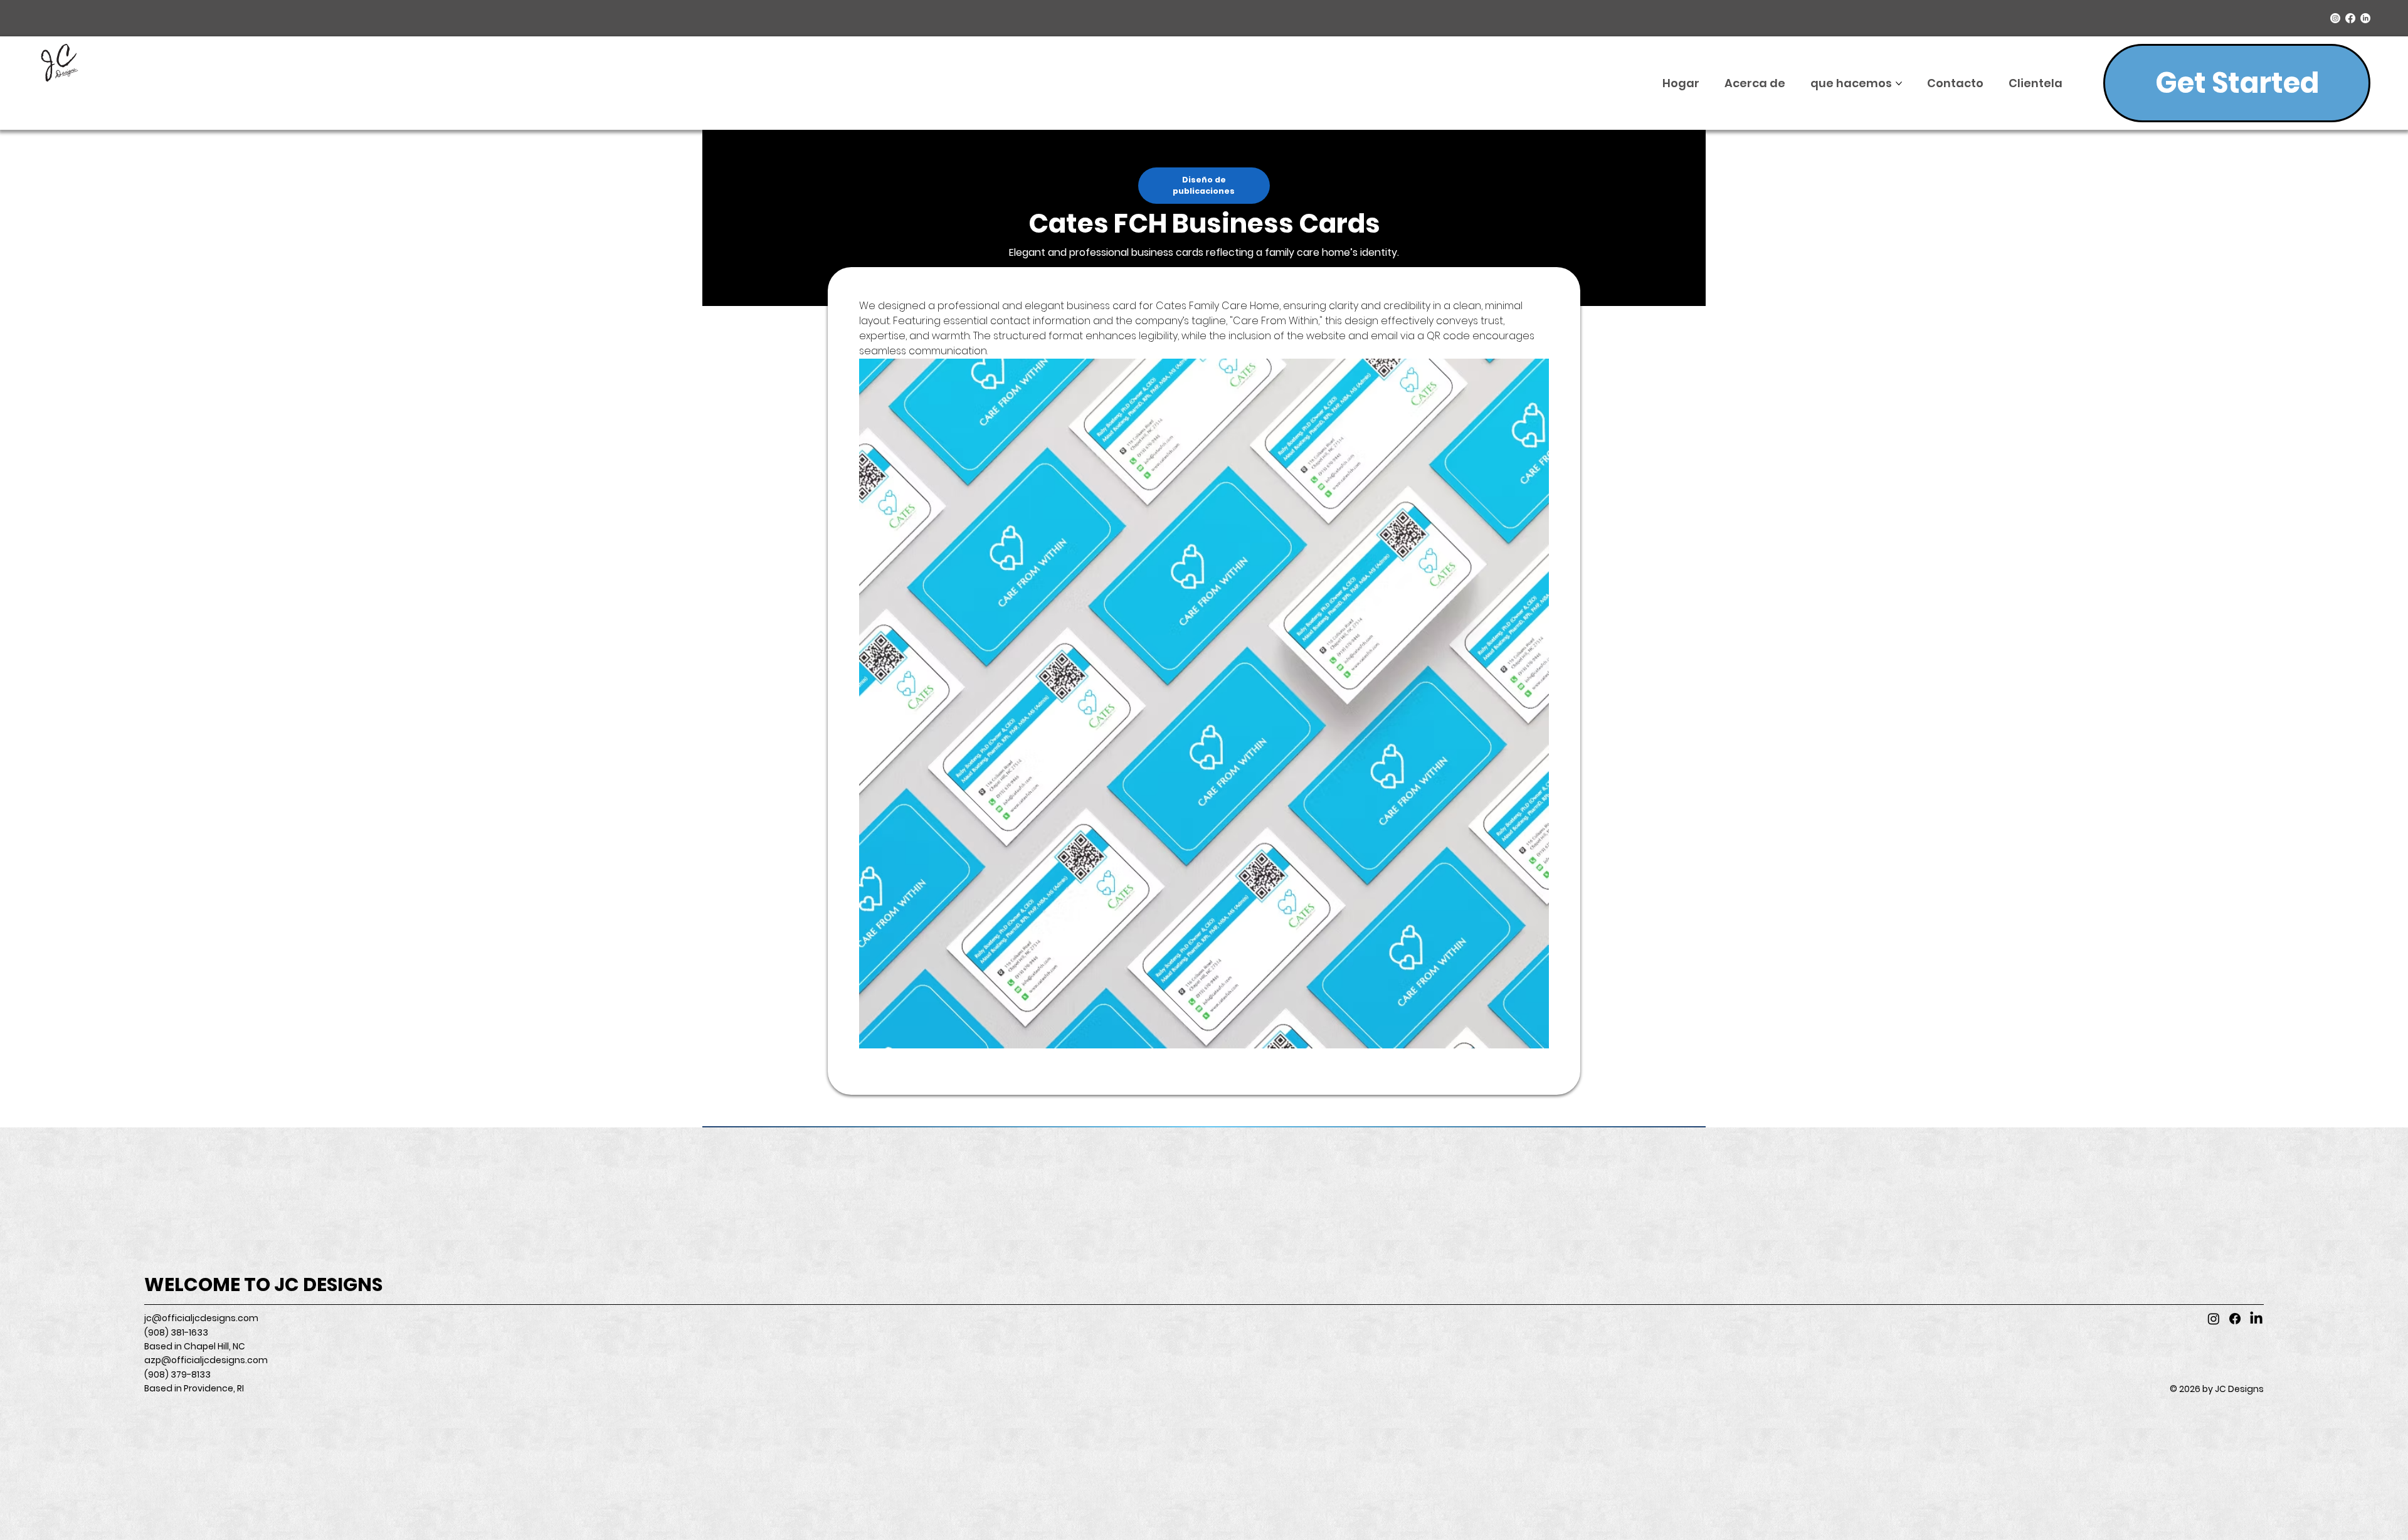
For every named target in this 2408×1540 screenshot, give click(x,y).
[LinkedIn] (2365, 18)
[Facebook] (2350, 18)
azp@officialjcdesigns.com (206, 1360)
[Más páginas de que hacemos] (1899, 83)
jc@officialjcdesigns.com (201, 1318)
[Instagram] (2335, 18)
